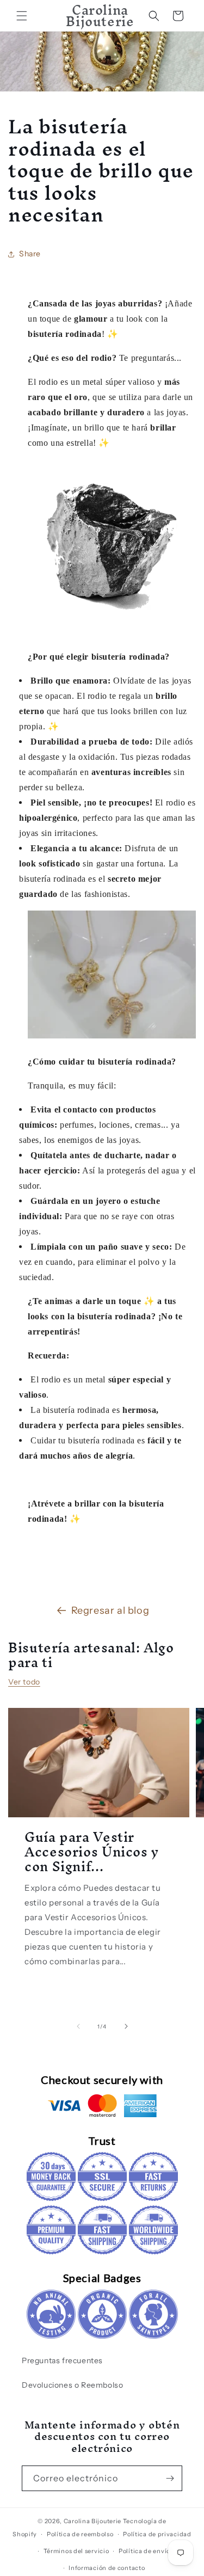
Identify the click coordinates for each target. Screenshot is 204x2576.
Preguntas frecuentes (62, 2360)
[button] (22, 16)
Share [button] (30, 254)
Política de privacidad (157, 2534)
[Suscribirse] (170, 2478)
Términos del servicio (76, 2551)
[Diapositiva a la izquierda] (78, 2026)
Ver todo (24, 1682)
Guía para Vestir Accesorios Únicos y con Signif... (92, 1851)
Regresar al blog (110, 1610)
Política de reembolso (80, 2534)
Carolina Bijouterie (92, 2521)
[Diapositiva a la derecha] (126, 2026)
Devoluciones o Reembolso (72, 2385)
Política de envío (144, 2551)
